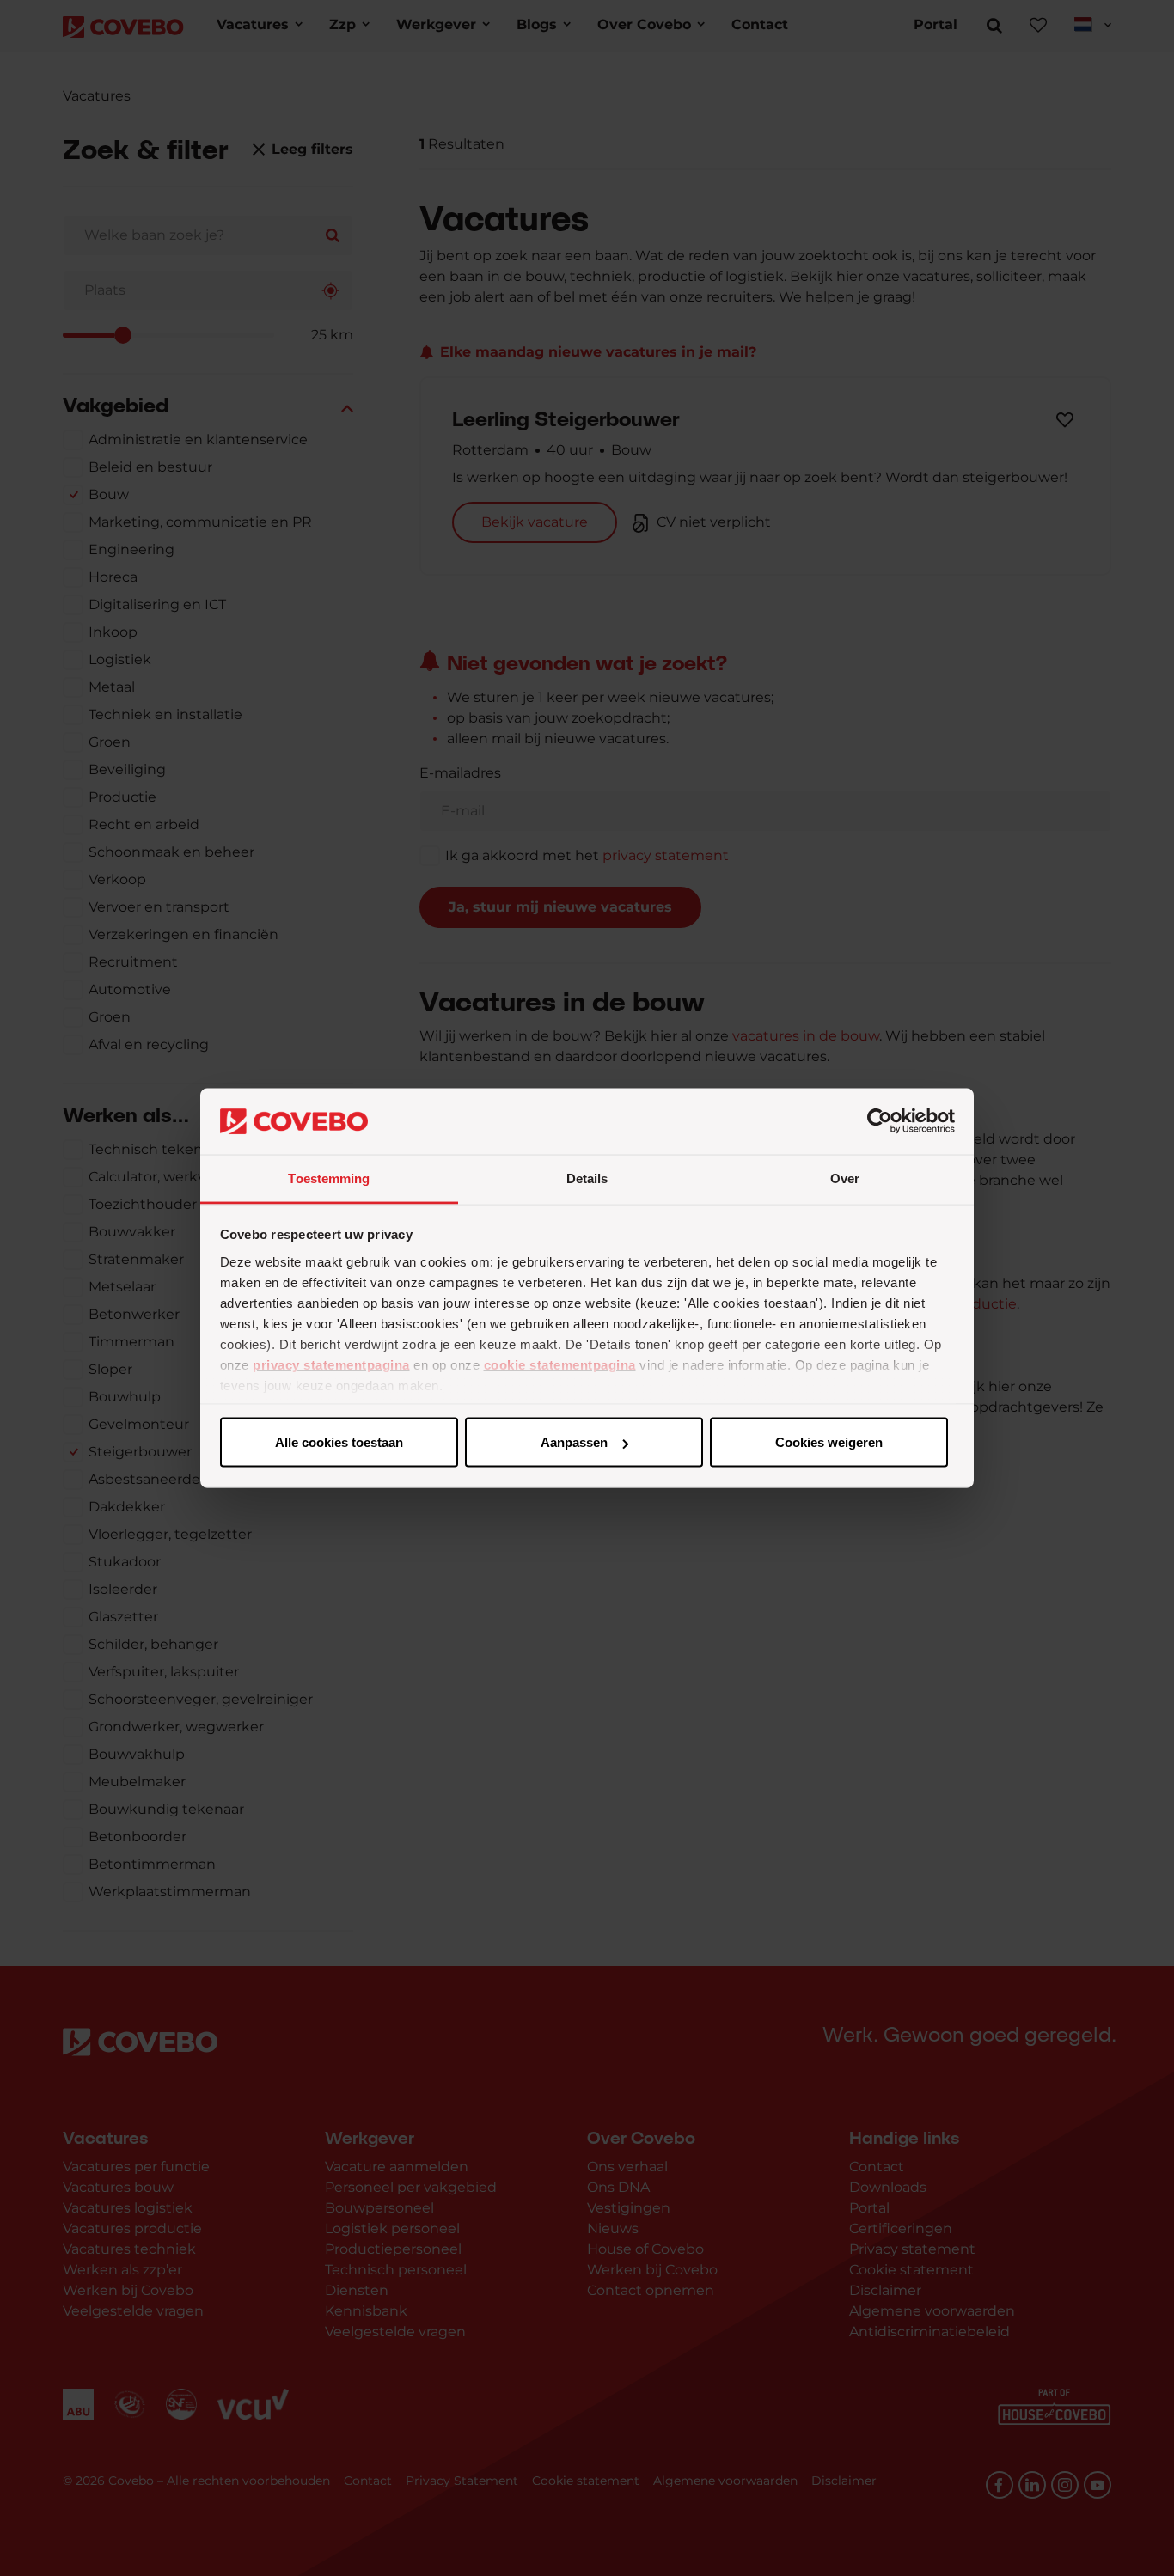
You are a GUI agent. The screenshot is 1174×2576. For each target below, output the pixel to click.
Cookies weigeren (829, 1442)
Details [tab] (587, 1178)
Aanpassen (574, 1442)
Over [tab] (845, 1178)
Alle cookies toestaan (339, 1442)
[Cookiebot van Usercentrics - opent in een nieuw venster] (880, 1121)
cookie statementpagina (560, 1364)
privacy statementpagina (331, 1364)
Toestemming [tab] (329, 1178)
